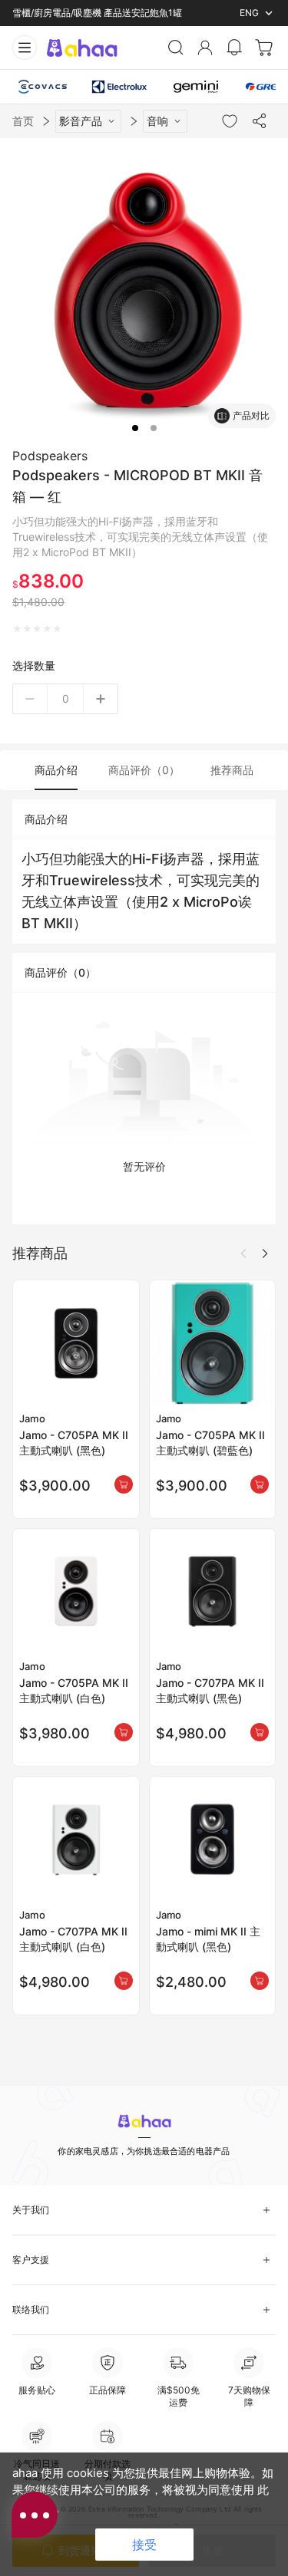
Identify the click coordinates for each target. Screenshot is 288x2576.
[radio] (17, 629)
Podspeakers (50, 456)
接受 (144, 2545)
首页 (23, 121)
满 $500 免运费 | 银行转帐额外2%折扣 (92, 13)
